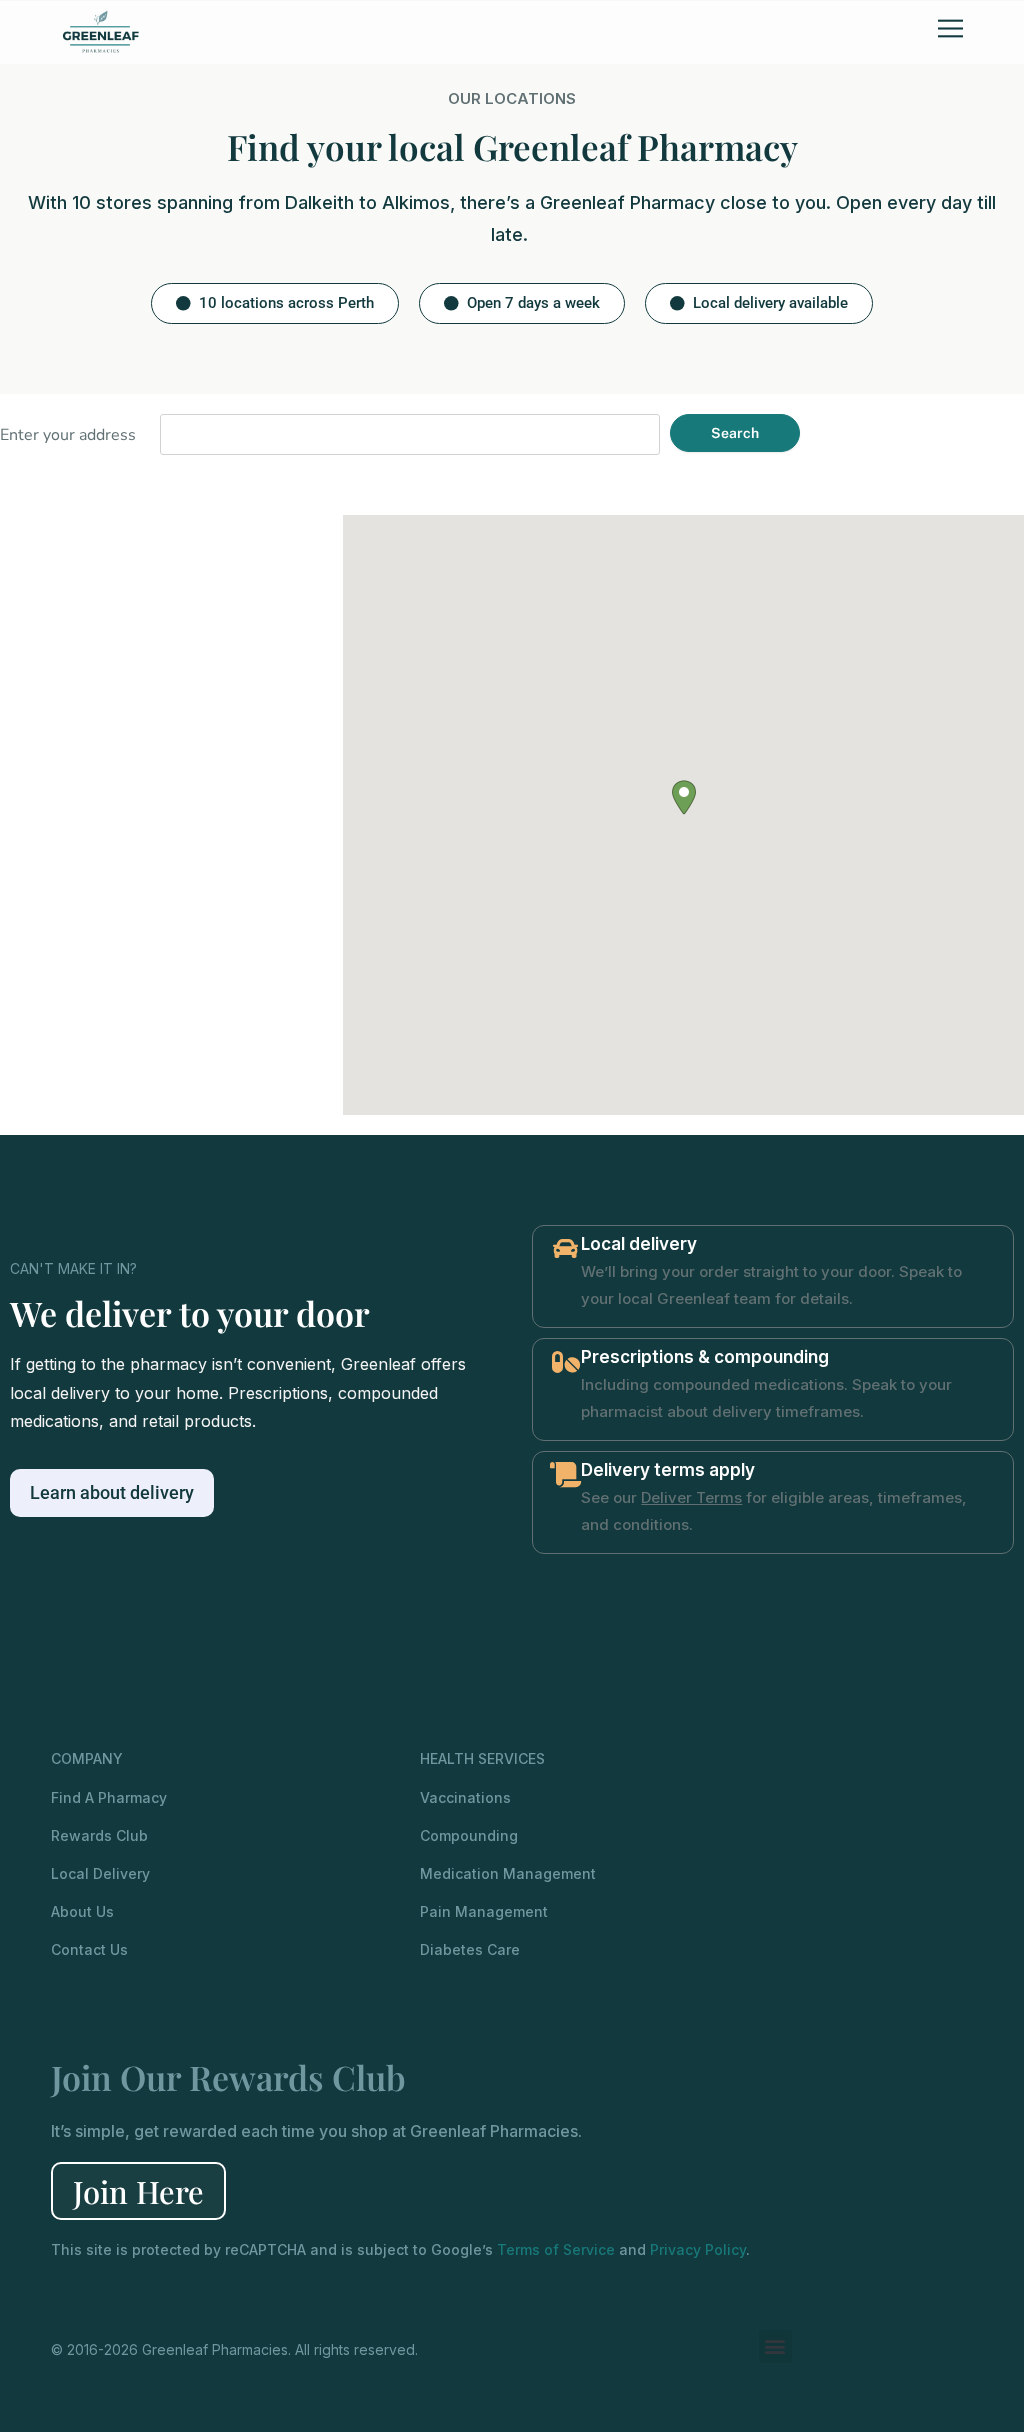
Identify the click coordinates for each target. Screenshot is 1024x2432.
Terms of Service (556, 2249)
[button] (275, 303)
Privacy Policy (698, 2249)
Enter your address (68, 435)
